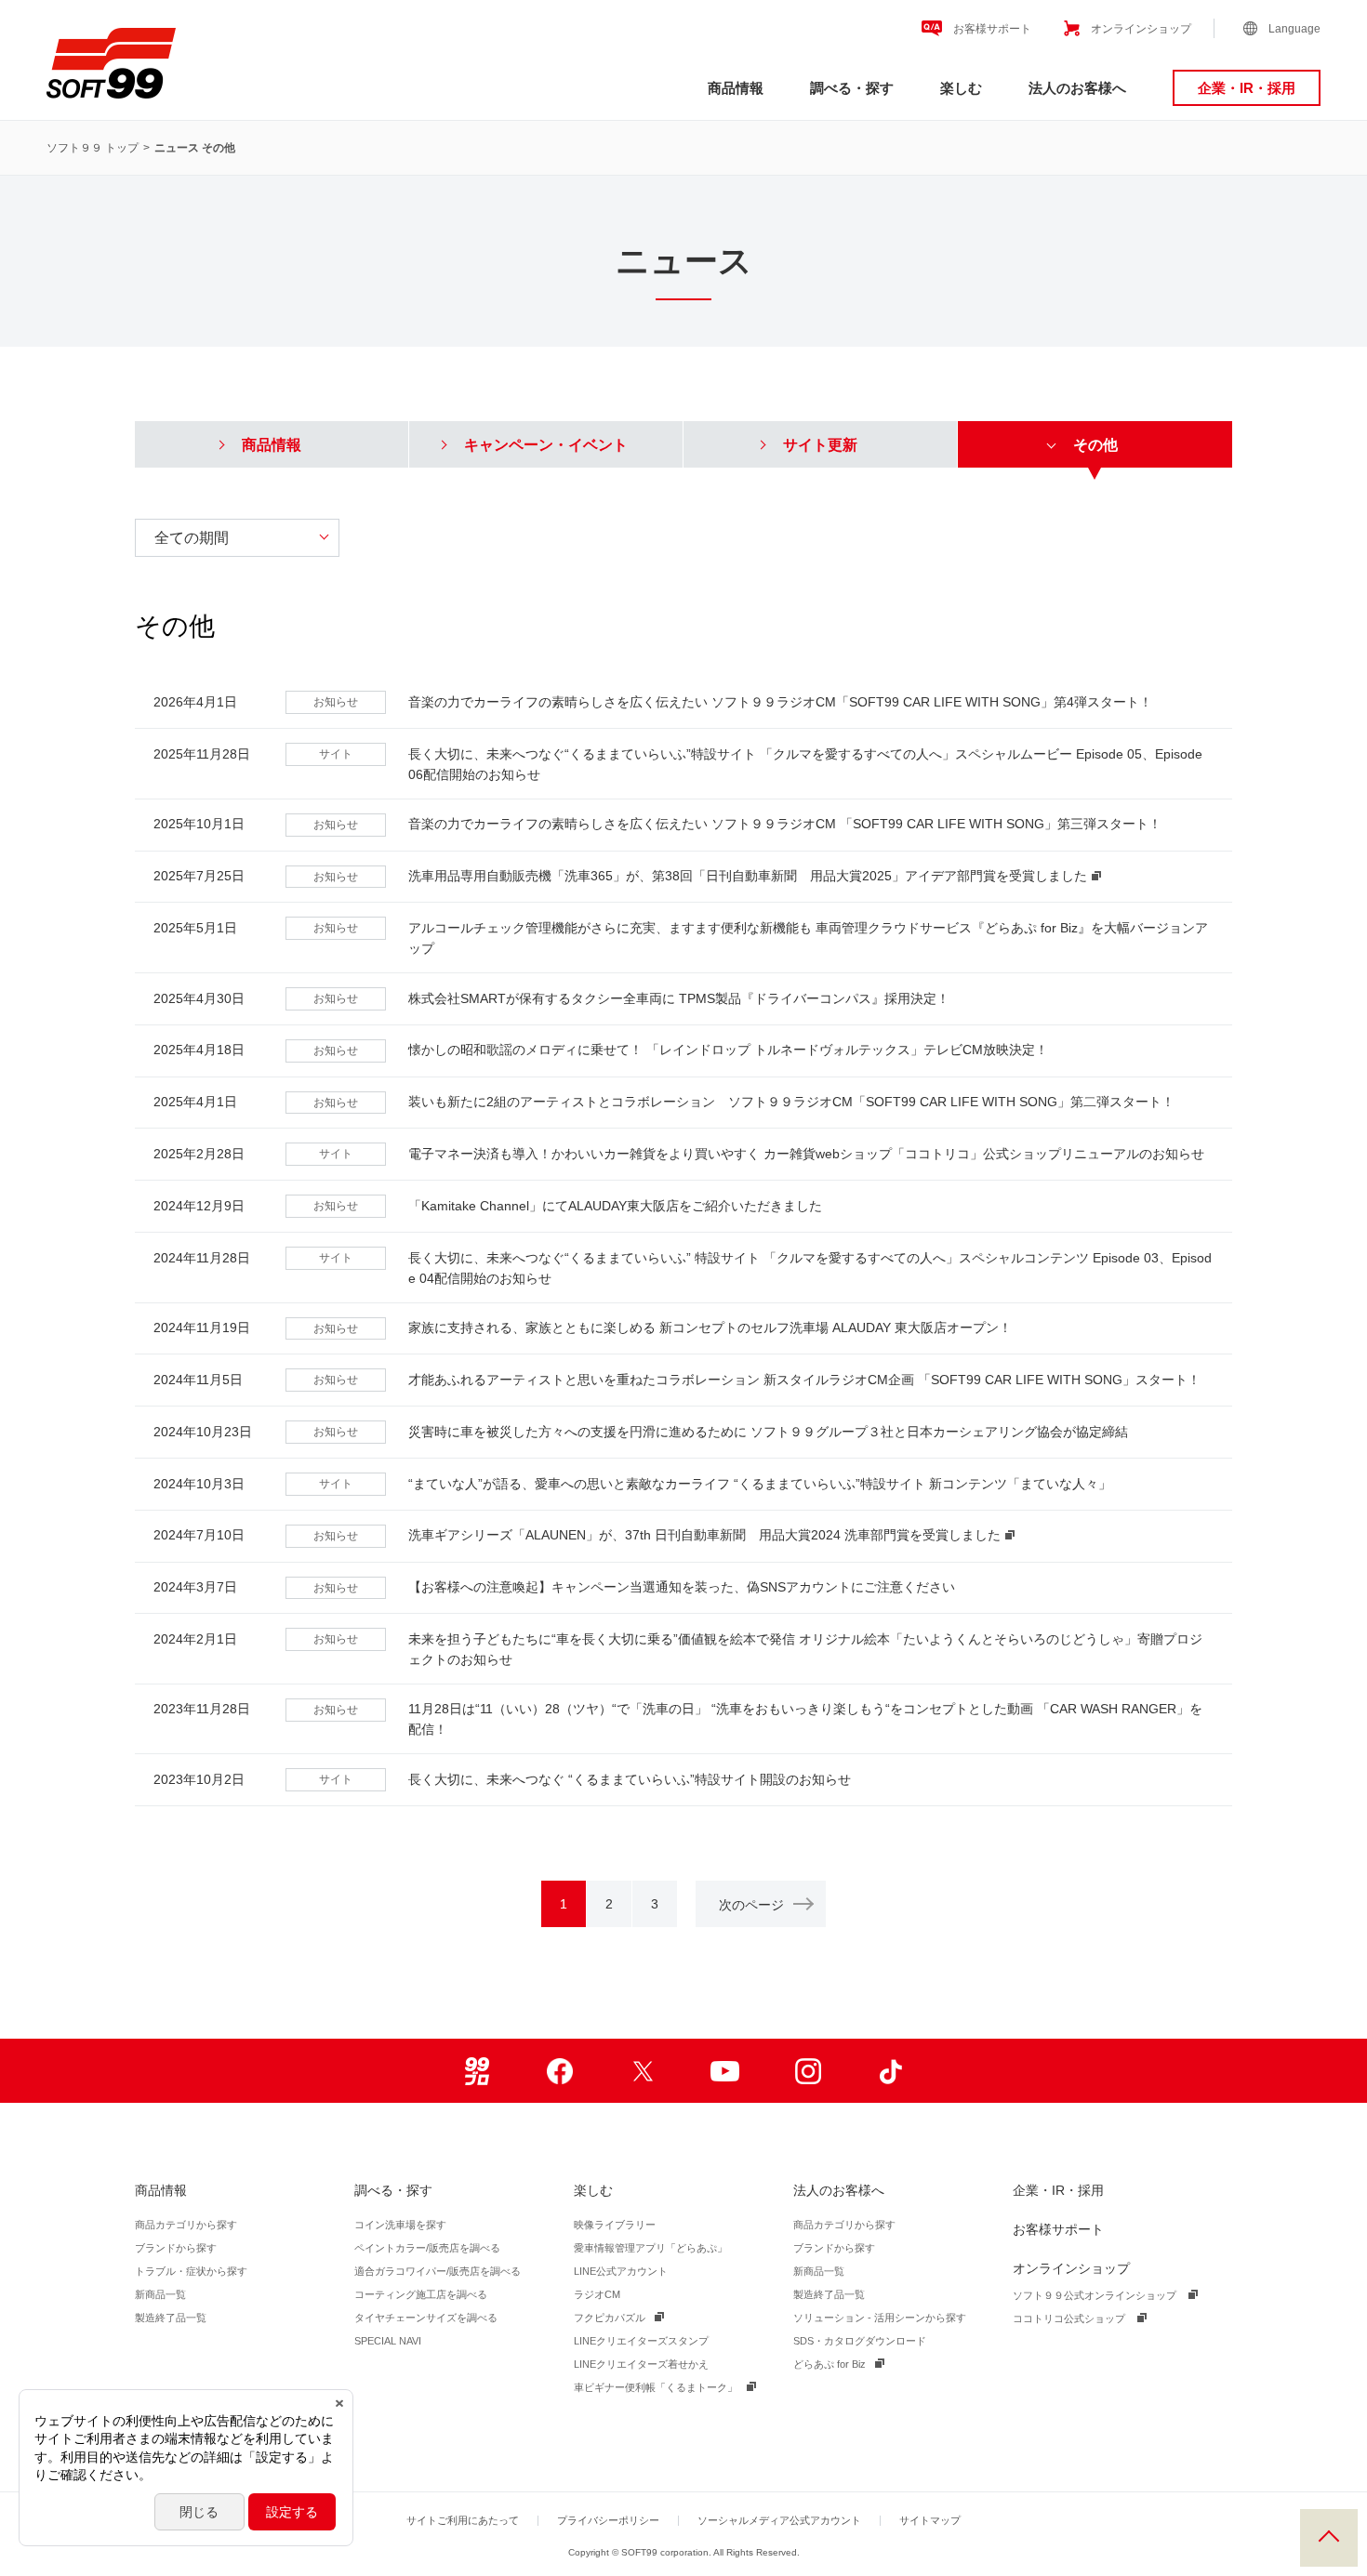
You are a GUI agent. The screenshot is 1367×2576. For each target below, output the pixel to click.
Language (1294, 29)
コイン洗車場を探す (400, 2225)
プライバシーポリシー (608, 2520)
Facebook (559, 2071)
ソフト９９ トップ (93, 148)
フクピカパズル (610, 2318)
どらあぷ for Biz (829, 2364)
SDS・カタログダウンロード (860, 2341)
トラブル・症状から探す (191, 2271)
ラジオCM (597, 2294)
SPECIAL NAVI (388, 2341)
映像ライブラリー (615, 2225)
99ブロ (477, 2071)
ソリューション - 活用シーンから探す (880, 2318)
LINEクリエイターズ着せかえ (641, 2364)
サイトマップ (930, 2520)
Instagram (808, 2071)
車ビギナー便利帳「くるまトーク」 (656, 2387)
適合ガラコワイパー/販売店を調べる (438, 2271)
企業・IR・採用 (1247, 88)
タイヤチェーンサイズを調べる (426, 2318)
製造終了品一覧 (171, 2318)
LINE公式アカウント (621, 2271)
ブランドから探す (176, 2248)
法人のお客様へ (1077, 88)
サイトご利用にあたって (463, 2520)
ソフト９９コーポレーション (111, 63)
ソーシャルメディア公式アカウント (779, 2520)
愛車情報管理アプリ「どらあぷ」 (650, 2248)
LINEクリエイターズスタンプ (641, 2341)
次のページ (751, 1905)
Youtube (725, 2071)
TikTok (890, 2071)
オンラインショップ (1141, 29)
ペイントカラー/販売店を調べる (427, 2248)
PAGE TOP (1329, 2538)
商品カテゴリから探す (186, 2225)
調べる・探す (852, 88)
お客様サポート (992, 29)
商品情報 (736, 88)
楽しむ (961, 88)
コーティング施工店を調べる (421, 2294)
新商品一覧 (160, 2294)
